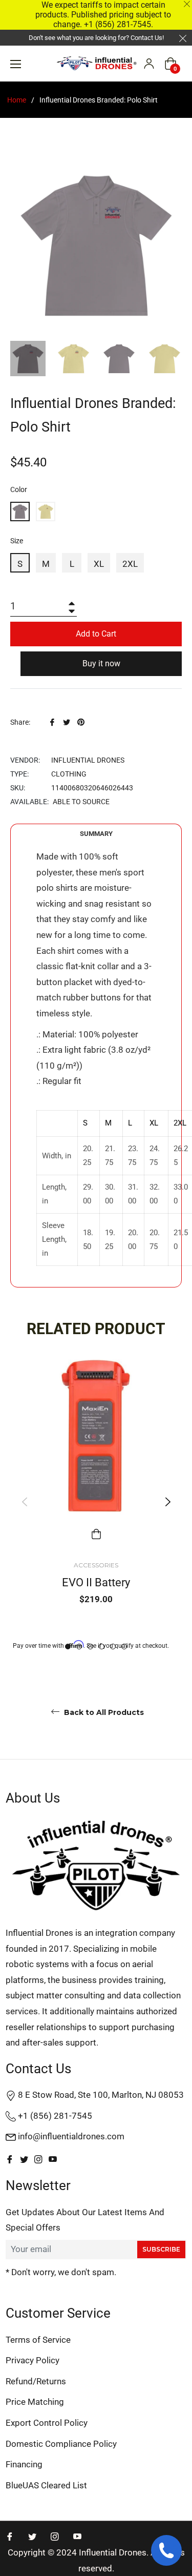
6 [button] (124, 1647)
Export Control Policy (47, 2423)
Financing (24, 2464)
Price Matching (35, 2402)
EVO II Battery (96, 1582)
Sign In (149, 64)
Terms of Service (38, 2340)
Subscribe (161, 2249)
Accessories (96, 1565)
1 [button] (68, 1647)
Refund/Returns (36, 2381)
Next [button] (168, 1501)
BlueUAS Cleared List (46, 2485)
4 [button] (102, 1647)
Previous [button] (24, 1501)
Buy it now (101, 663)
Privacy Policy (33, 2360)
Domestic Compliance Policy (61, 2444)
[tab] (96, 834)
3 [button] (90, 1647)
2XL (130, 564)
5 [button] (113, 1647)
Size (17, 541)
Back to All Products (103, 1712)
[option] (96, 1502)
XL (99, 564)
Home (17, 100)
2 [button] (79, 1647)
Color (19, 489)
